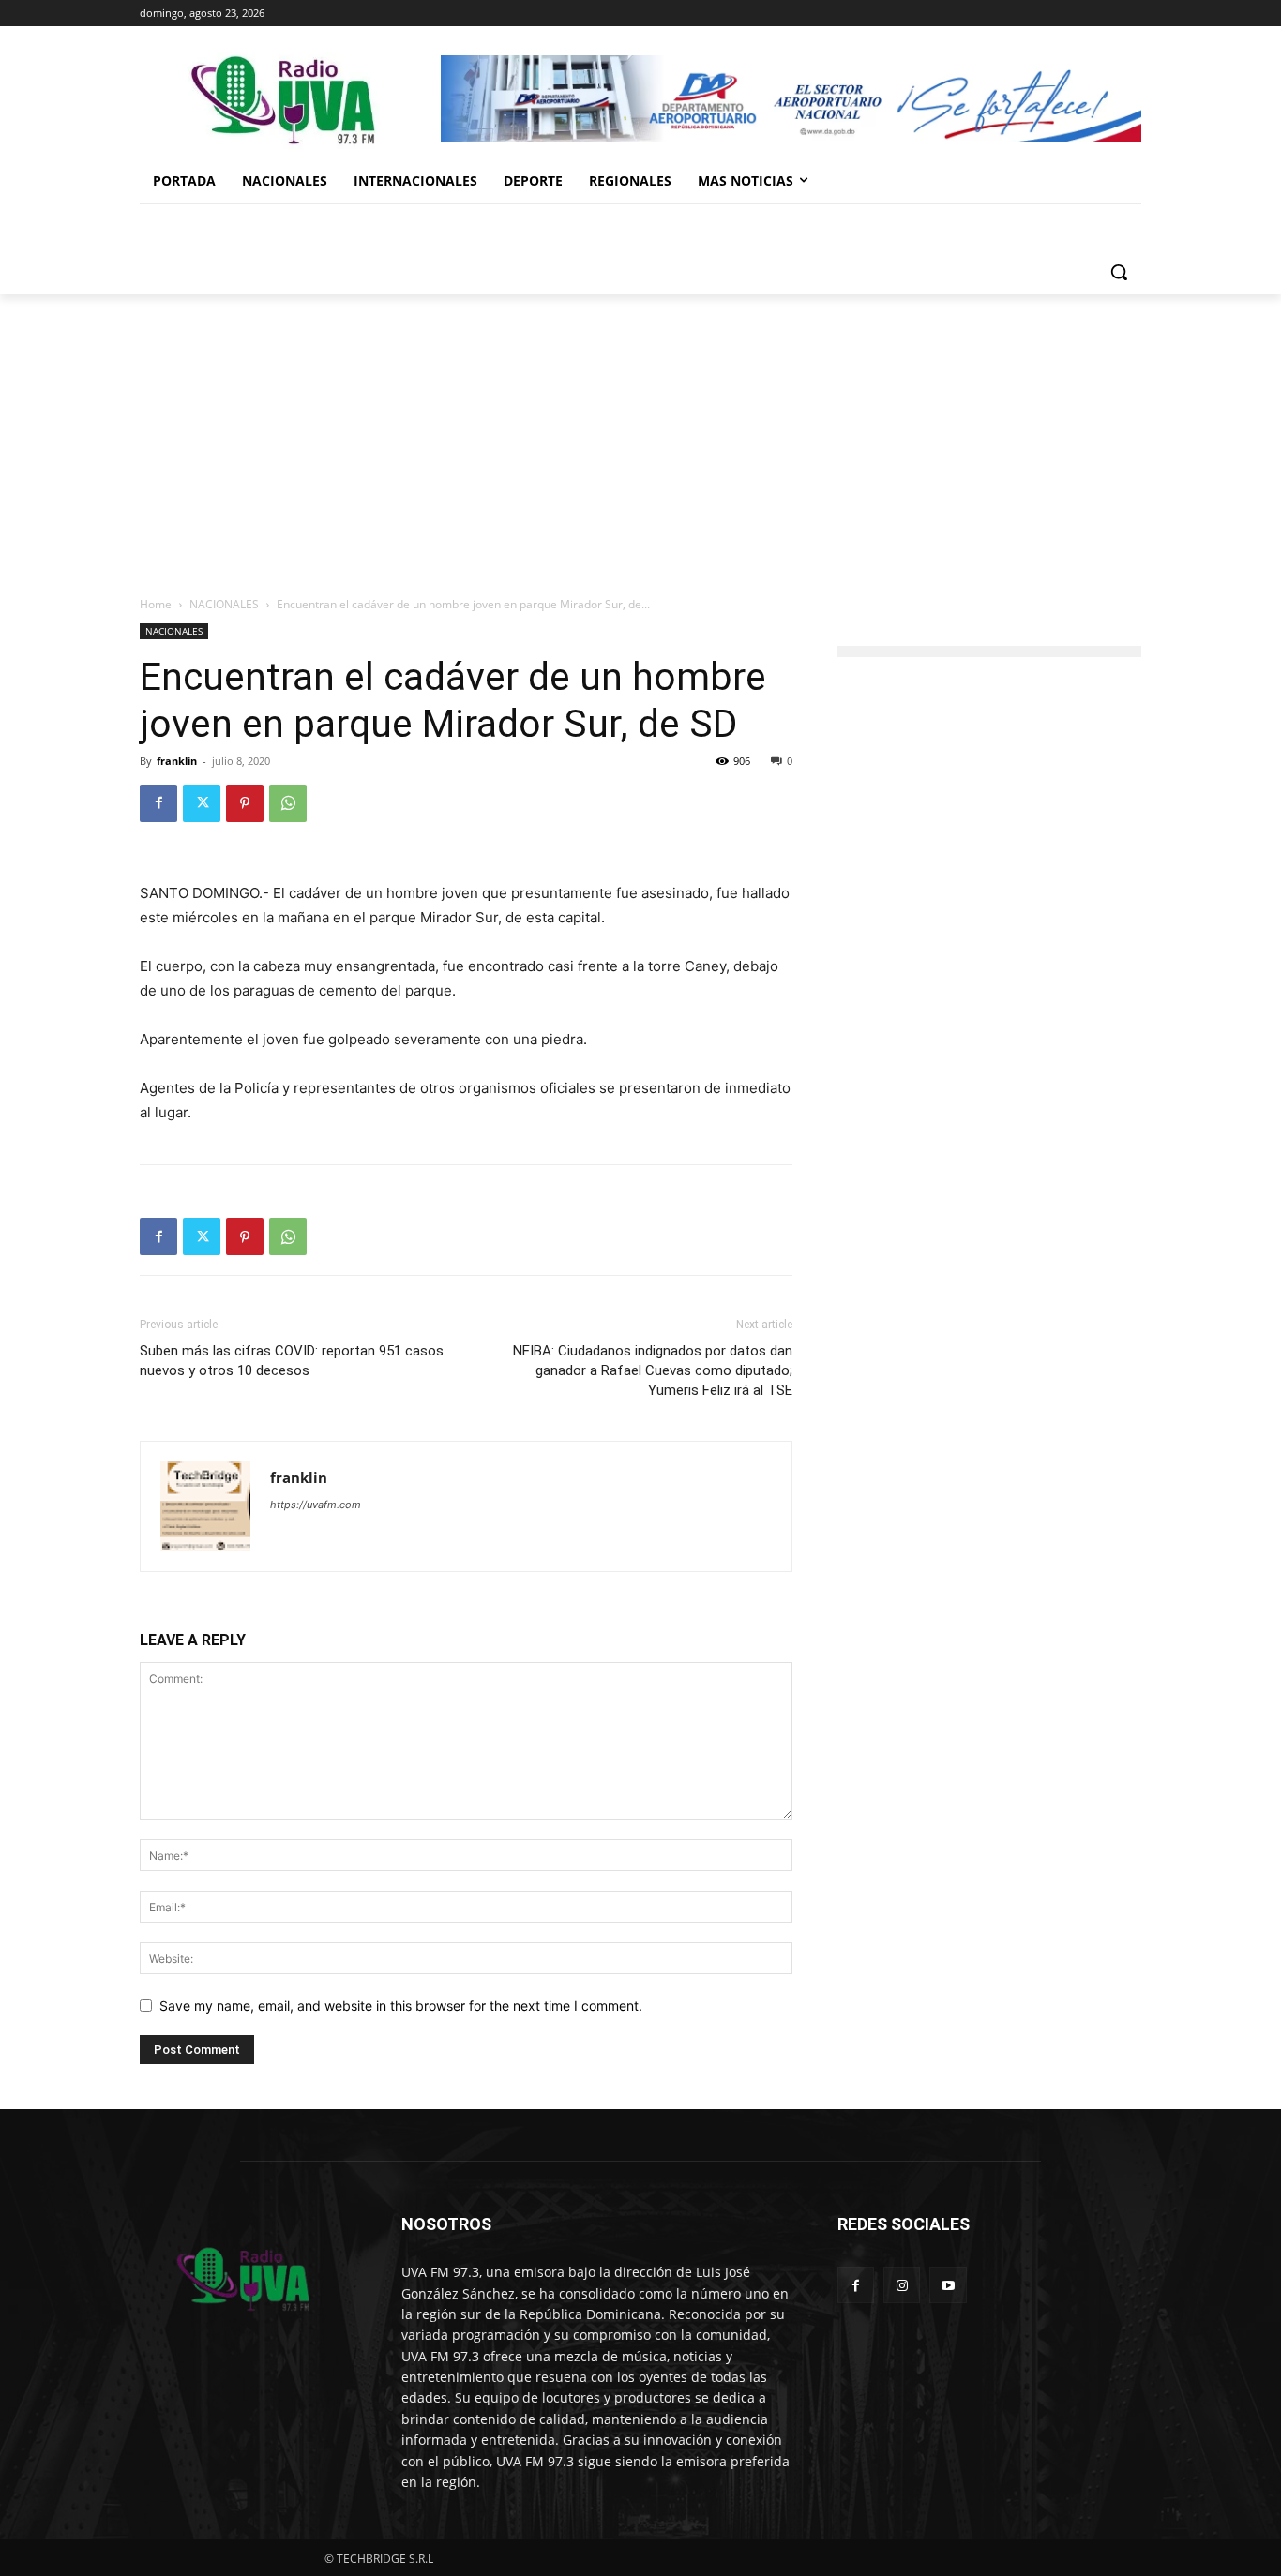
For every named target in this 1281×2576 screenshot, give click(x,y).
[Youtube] (948, 2285)
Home (156, 604)
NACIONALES (224, 604)
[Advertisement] (640, 435)
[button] (1119, 272)
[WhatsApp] (288, 803)
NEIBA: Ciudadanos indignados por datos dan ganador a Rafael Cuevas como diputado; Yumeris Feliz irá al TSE (653, 1370)
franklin (177, 761)
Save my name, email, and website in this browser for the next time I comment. (401, 2006)
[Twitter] (202, 803)
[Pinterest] (245, 803)
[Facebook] (158, 803)
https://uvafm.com (316, 1505)
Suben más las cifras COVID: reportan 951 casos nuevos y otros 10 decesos (292, 1361)
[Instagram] (902, 2285)
